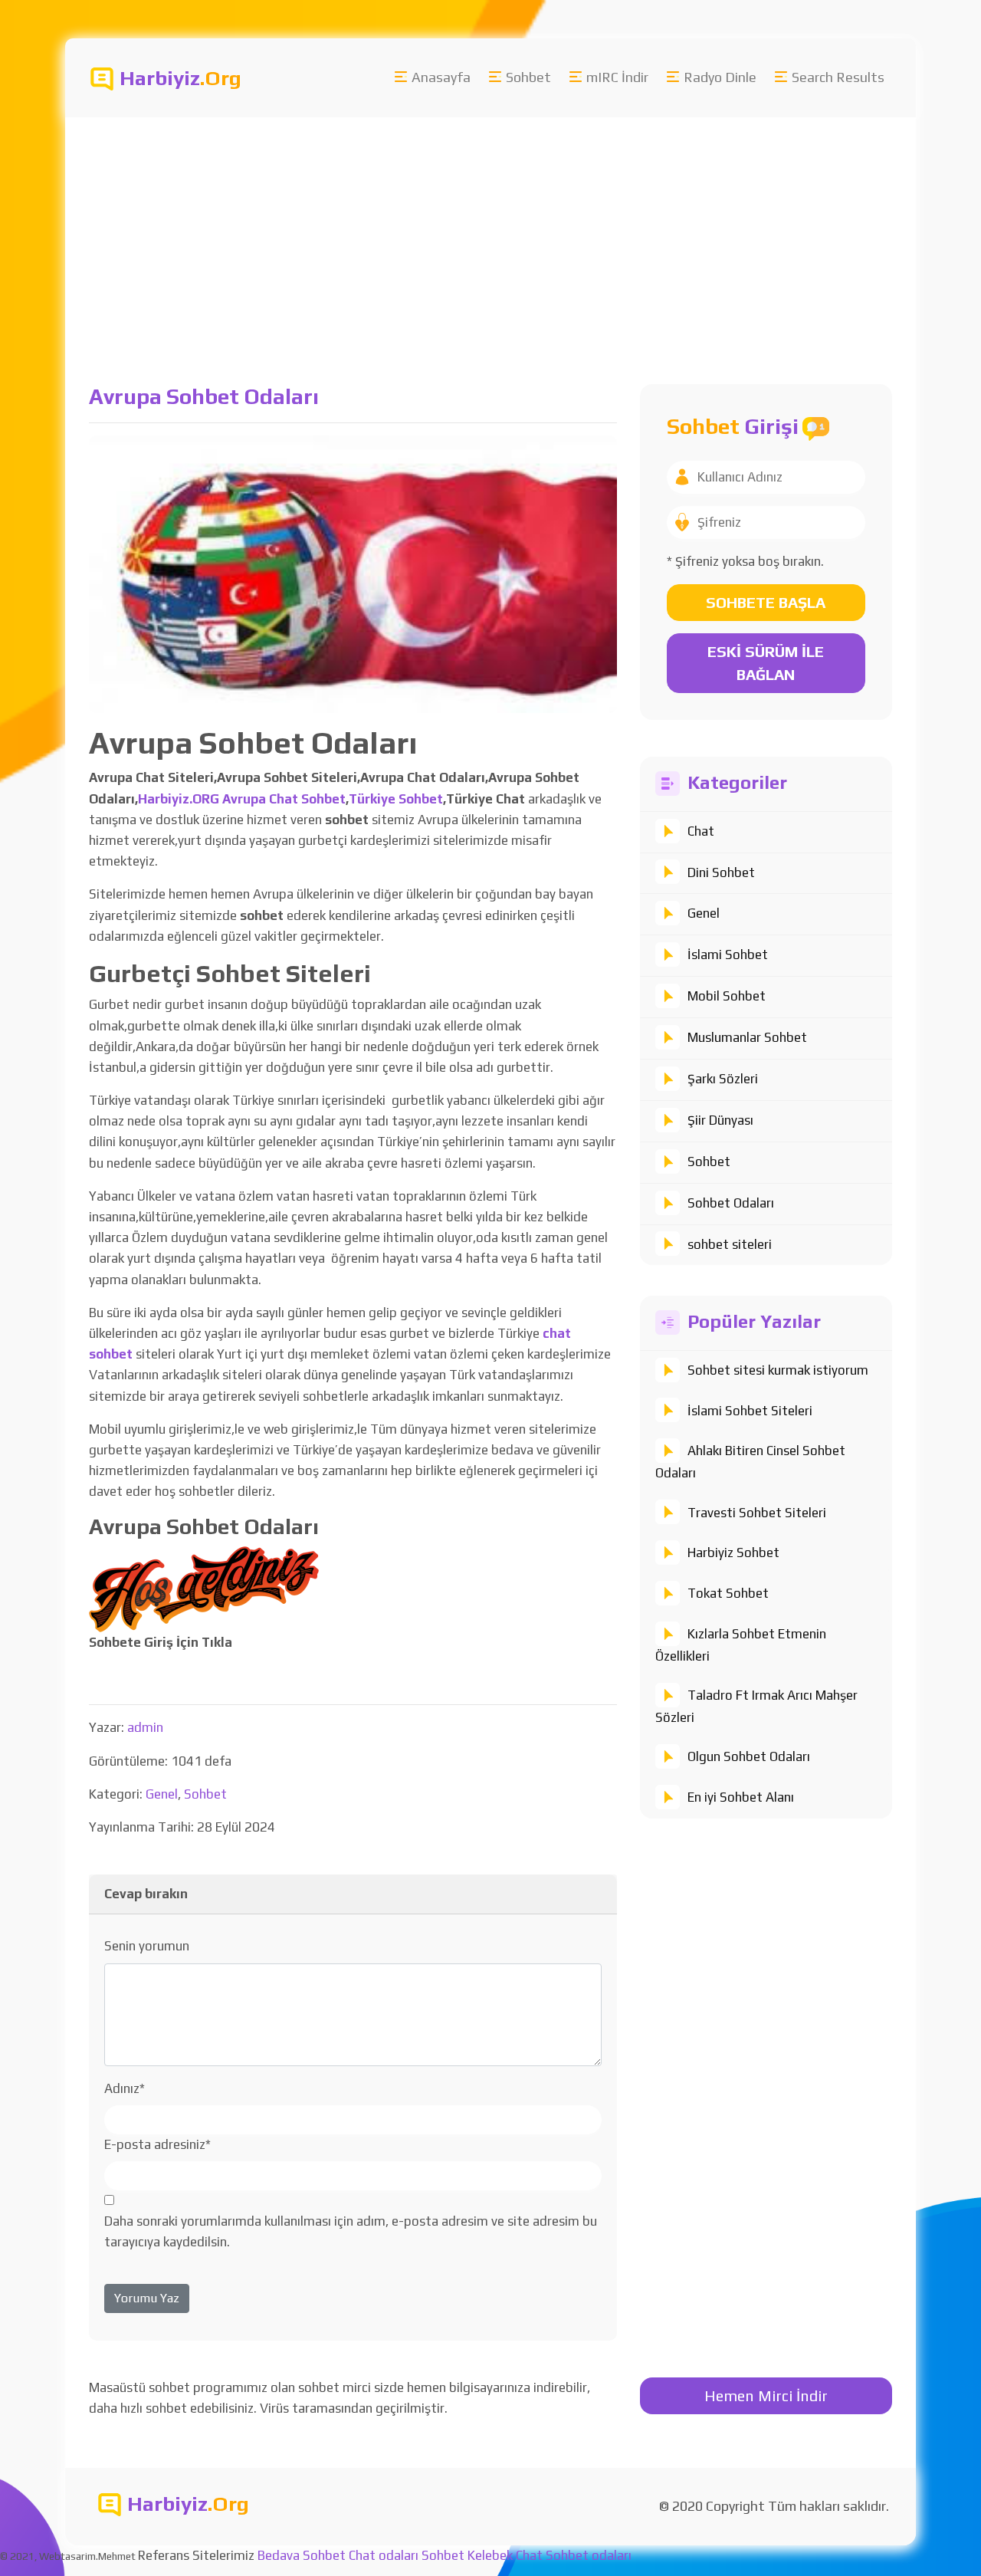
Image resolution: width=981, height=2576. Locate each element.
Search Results (838, 77)
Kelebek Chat (505, 2555)
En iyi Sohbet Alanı (741, 1797)
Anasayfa (441, 77)
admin (145, 1727)
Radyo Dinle (720, 77)
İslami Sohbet (728, 955)
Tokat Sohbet (728, 1593)
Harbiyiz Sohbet (733, 1552)
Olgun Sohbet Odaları (749, 1756)
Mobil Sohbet (727, 996)
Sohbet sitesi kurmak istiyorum (778, 1370)
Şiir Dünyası (720, 1120)
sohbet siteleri (730, 1244)
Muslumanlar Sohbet (747, 1037)
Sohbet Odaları (731, 1203)
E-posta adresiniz (157, 2144)
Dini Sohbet (721, 872)
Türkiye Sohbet (396, 799)
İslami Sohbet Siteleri (750, 1411)
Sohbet (528, 77)
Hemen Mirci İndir (766, 2395)
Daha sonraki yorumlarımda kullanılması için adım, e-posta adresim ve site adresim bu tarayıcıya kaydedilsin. (351, 2231)
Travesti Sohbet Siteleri (757, 1513)
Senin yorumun (147, 1946)
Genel (704, 913)
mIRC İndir (617, 77)
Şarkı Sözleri (723, 1079)
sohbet (111, 1354)
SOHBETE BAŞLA (766, 602)
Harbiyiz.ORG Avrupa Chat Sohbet (242, 799)
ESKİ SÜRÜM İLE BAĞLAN (766, 663)
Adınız (125, 2088)
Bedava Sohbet (302, 2555)
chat (557, 1333)
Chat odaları (384, 2555)
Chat (701, 831)
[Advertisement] (490, 232)
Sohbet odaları (589, 2555)
